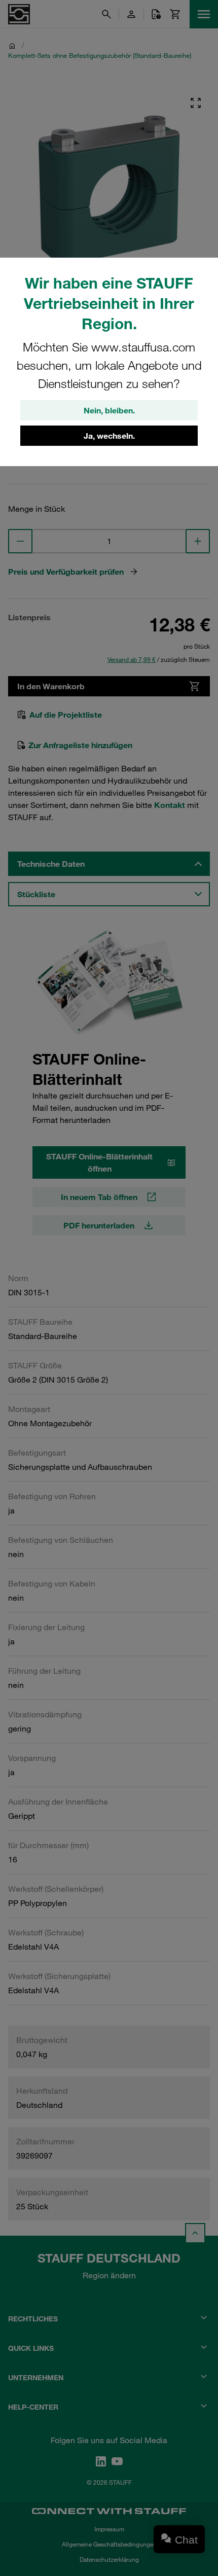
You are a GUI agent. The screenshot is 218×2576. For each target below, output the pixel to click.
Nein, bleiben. (109, 410)
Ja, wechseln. (109, 436)
